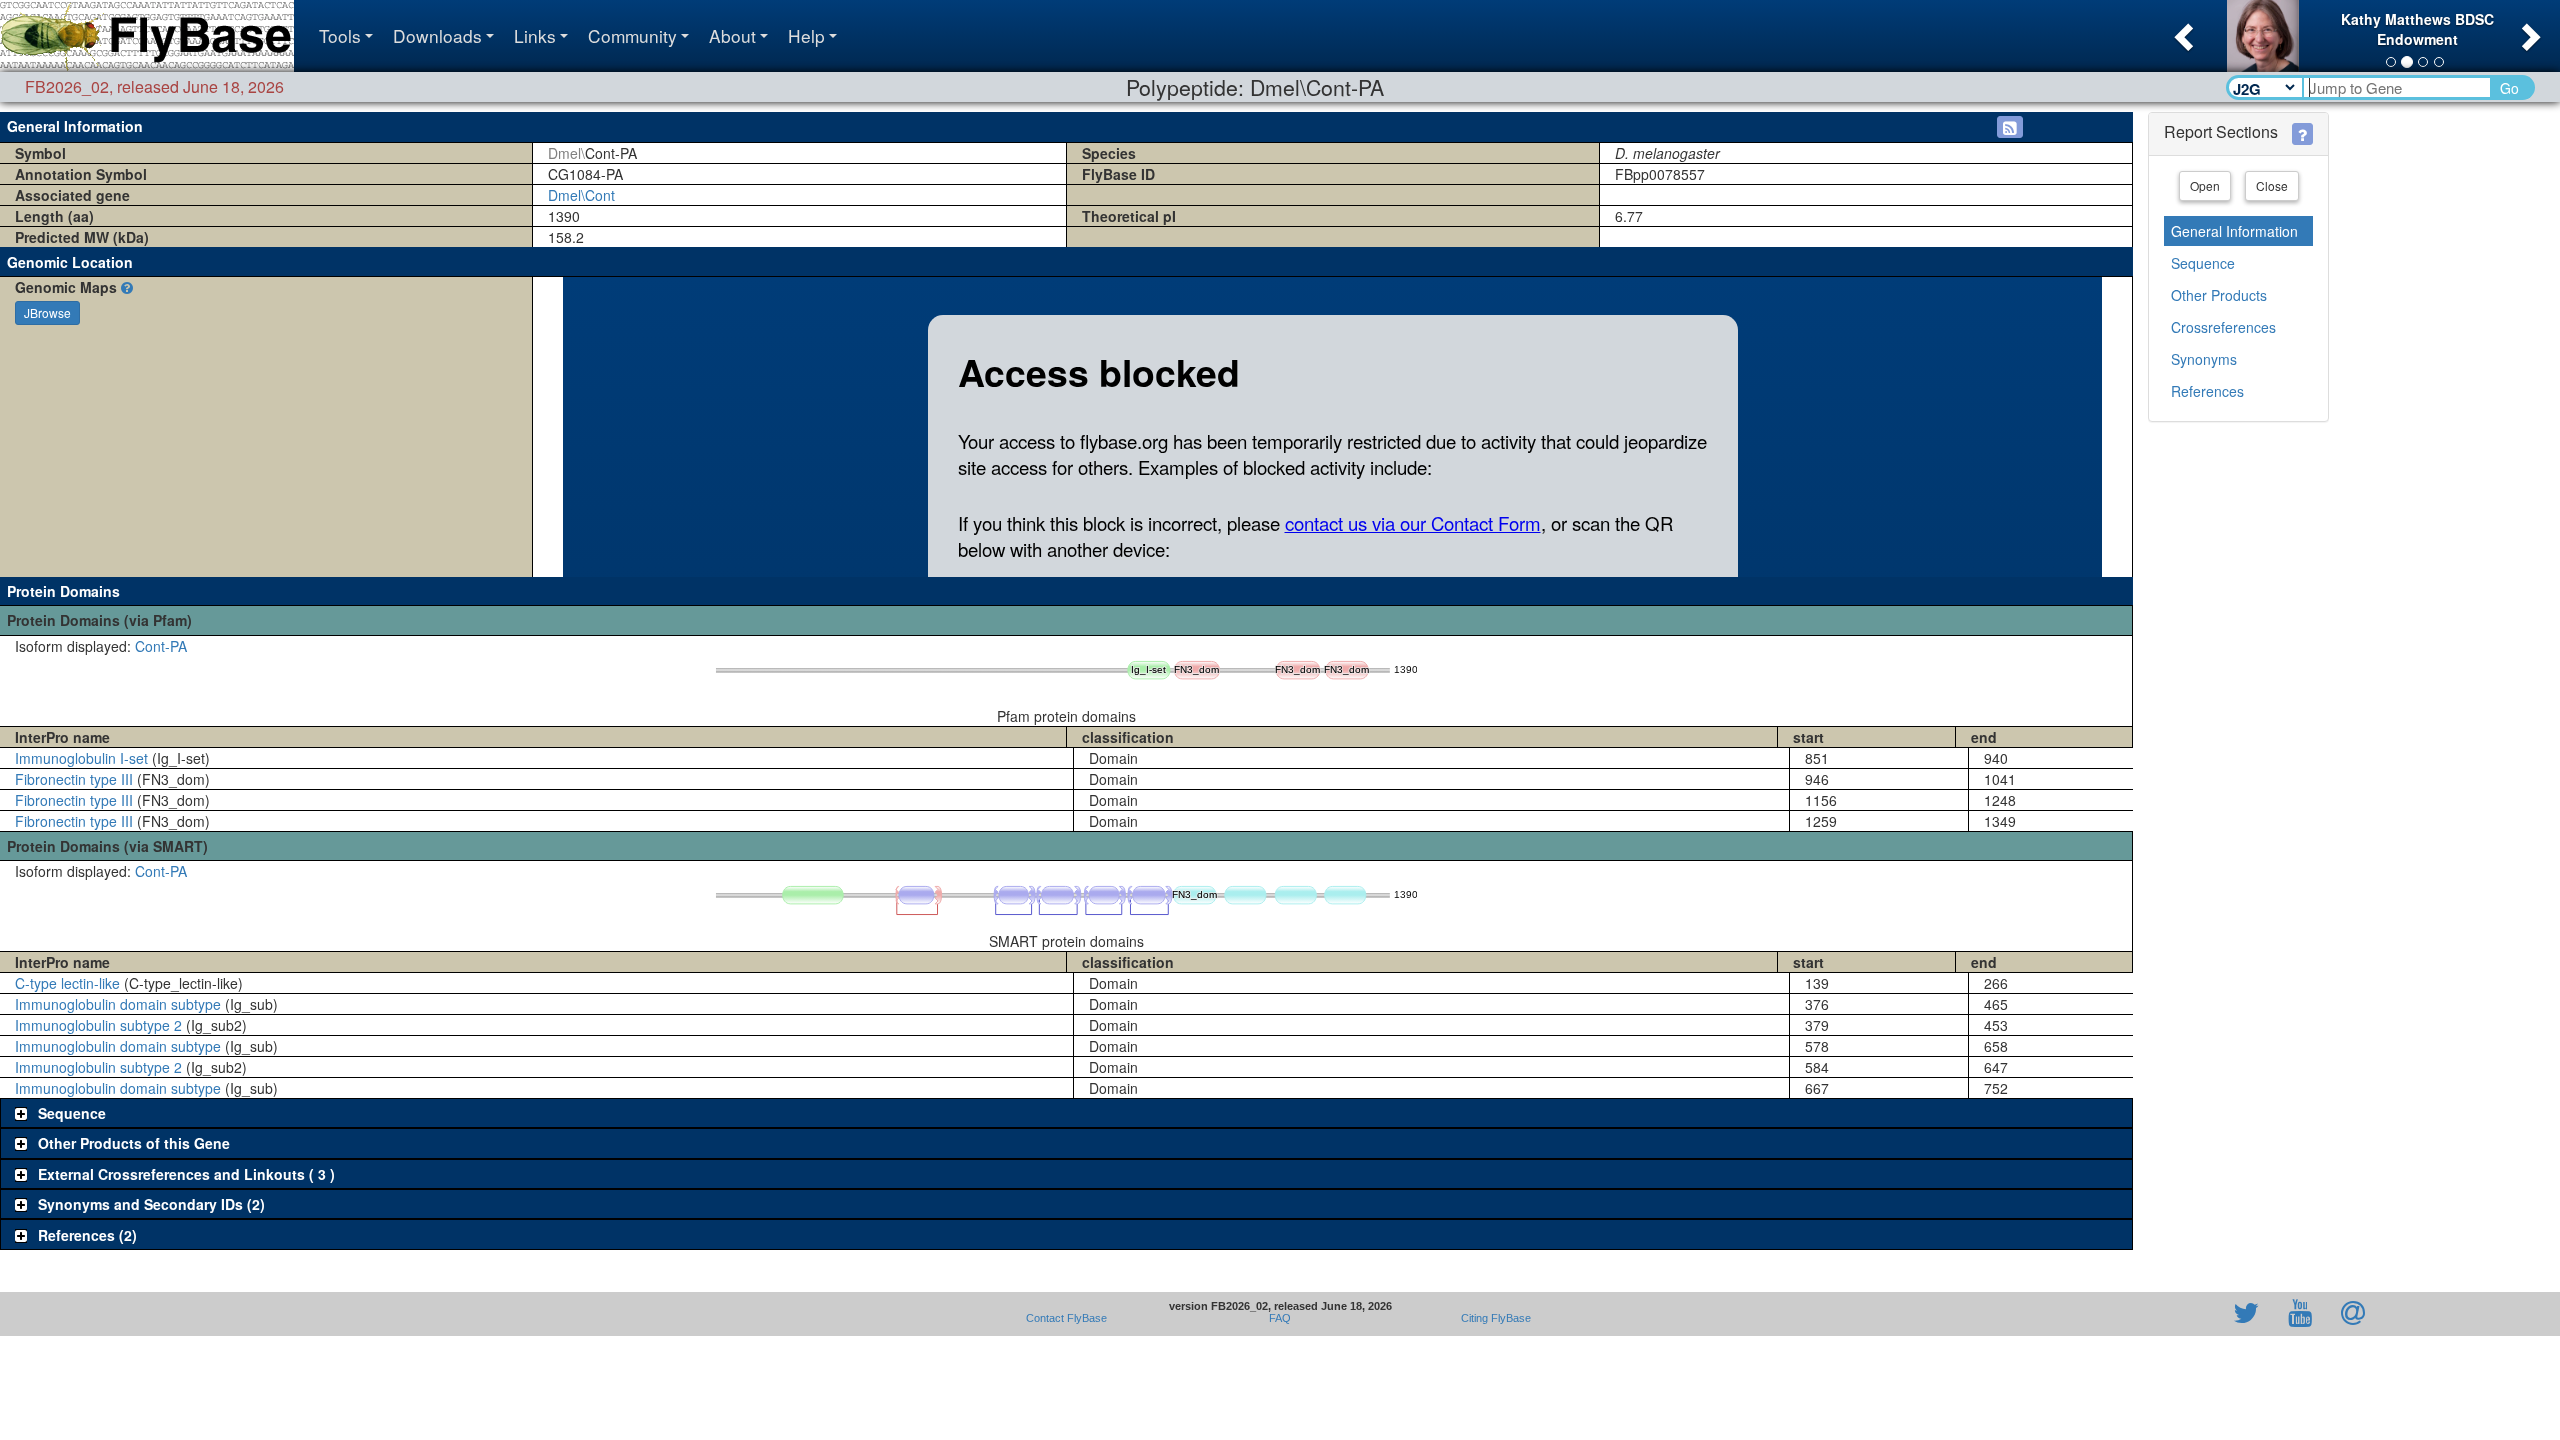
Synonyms (2204, 359)
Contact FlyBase (1066, 1318)
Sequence (2203, 263)
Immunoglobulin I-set (81, 758)
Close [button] (2272, 185)
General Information (2234, 231)
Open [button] (2205, 185)
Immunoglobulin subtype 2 (98, 1025)
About (732, 35)
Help (806, 35)
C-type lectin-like (67, 983)
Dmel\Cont (581, 195)
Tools (340, 35)
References (2207, 391)
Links (535, 35)
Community (632, 35)
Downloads (437, 35)
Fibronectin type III (74, 779)
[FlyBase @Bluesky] (2130, 1314)
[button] (2181, 31)
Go (2509, 88)
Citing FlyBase (1493, 1318)
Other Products (2219, 295)
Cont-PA (161, 646)
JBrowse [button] (47, 312)
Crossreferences (2223, 327)
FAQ (1280, 1318)
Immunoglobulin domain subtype (118, 1004)
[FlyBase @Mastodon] (2189, 1314)
